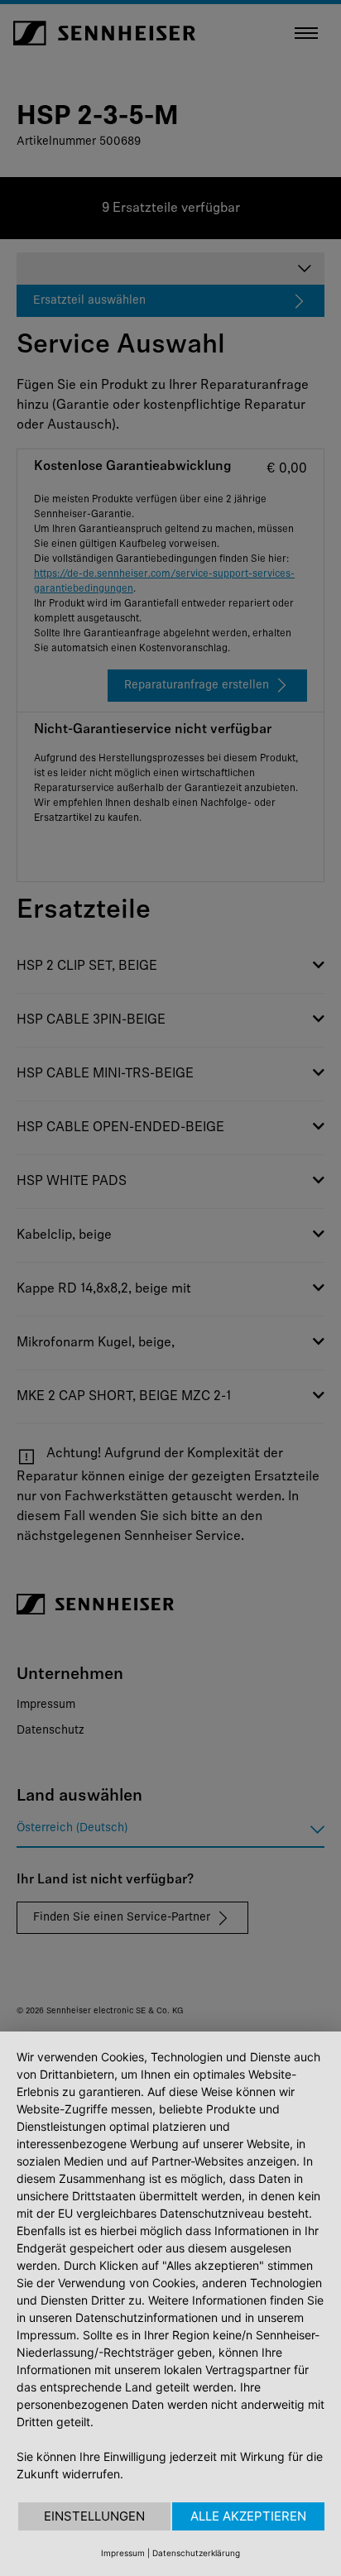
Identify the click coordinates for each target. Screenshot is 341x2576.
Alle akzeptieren (248, 2516)
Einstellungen (94, 2516)
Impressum (123, 2553)
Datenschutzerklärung (196, 2553)
